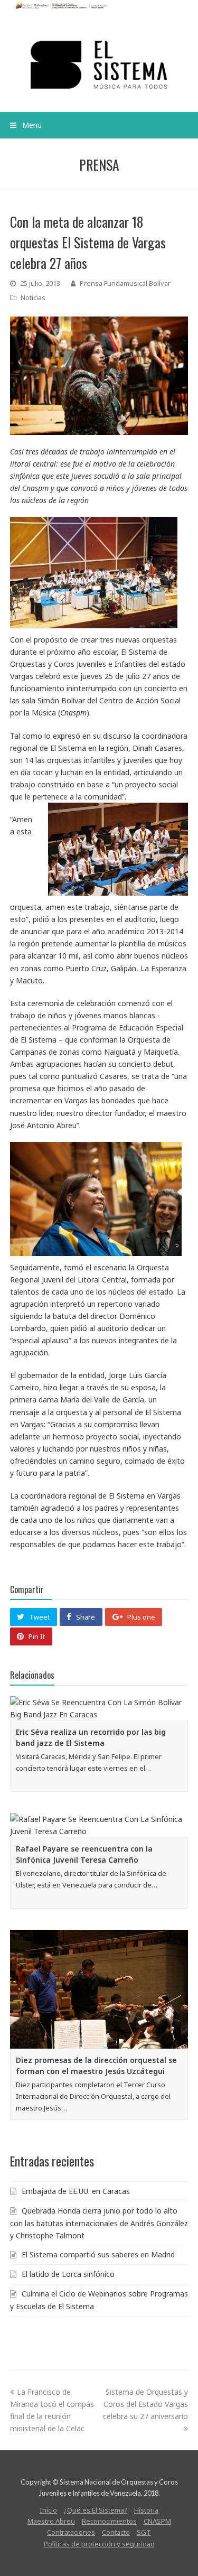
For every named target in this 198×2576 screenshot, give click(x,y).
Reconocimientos (109, 2521)
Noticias (33, 297)
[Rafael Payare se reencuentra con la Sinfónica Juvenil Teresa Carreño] (99, 1825)
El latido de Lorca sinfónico (68, 2274)
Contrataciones (71, 2532)
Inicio (48, 2510)
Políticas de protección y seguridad (99, 2544)
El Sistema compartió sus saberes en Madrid (98, 2254)
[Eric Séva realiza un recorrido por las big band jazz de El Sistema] (99, 1708)
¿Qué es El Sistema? (96, 2510)
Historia (146, 2510)
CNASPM (157, 2521)
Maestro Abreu (51, 2521)
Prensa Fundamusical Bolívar (125, 283)
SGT (144, 2532)
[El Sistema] (99, 65)
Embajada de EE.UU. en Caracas (76, 2191)
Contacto (116, 2532)
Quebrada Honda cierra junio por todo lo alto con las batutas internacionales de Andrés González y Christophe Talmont (99, 2223)
